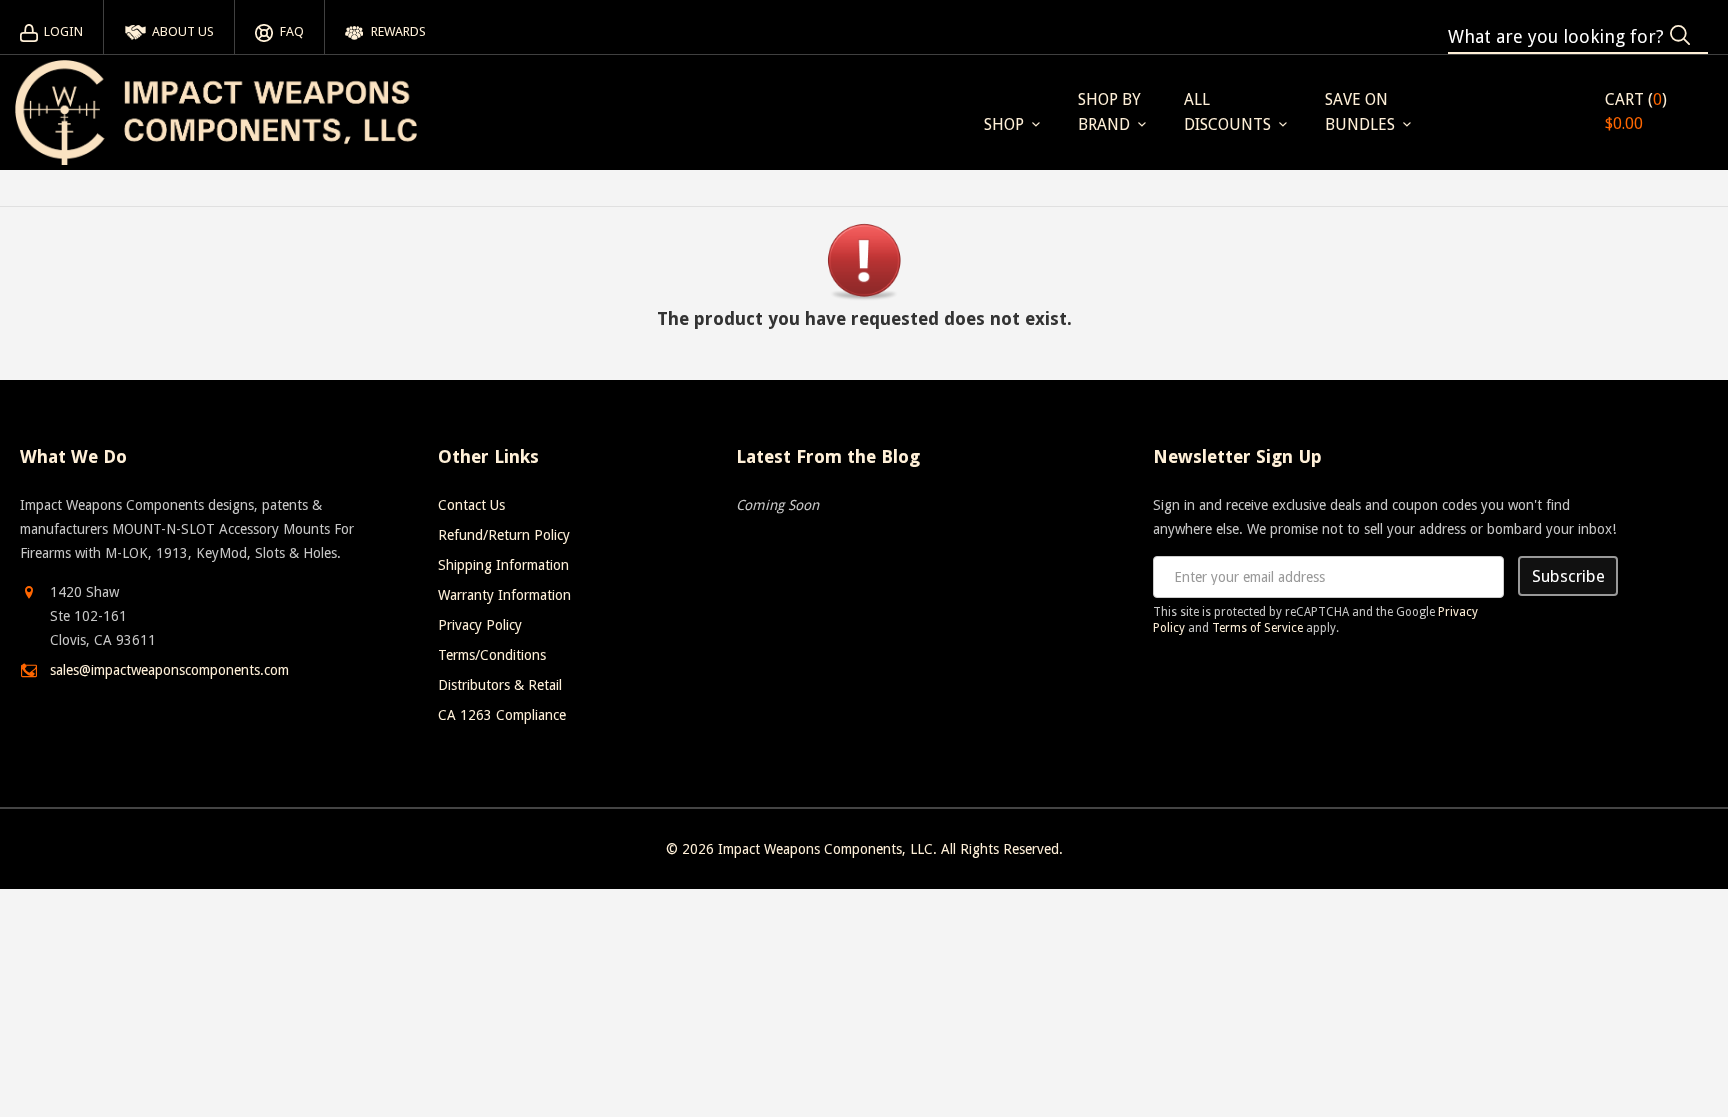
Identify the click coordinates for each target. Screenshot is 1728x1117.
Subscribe (1568, 576)
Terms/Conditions (492, 655)
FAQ (291, 31)
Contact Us (471, 505)
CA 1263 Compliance (502, 715)
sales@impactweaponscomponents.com (169, 670)
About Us (183, 31)
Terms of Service (1257, 628)
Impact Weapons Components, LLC (825, 849)
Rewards (398, 31)
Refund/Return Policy (504, 535)
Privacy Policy (480, 625)
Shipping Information (503, 565)
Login (63, 31)
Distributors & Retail (500, 685)
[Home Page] (216, 112)
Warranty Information (504, 595)
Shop (1004, 124)
